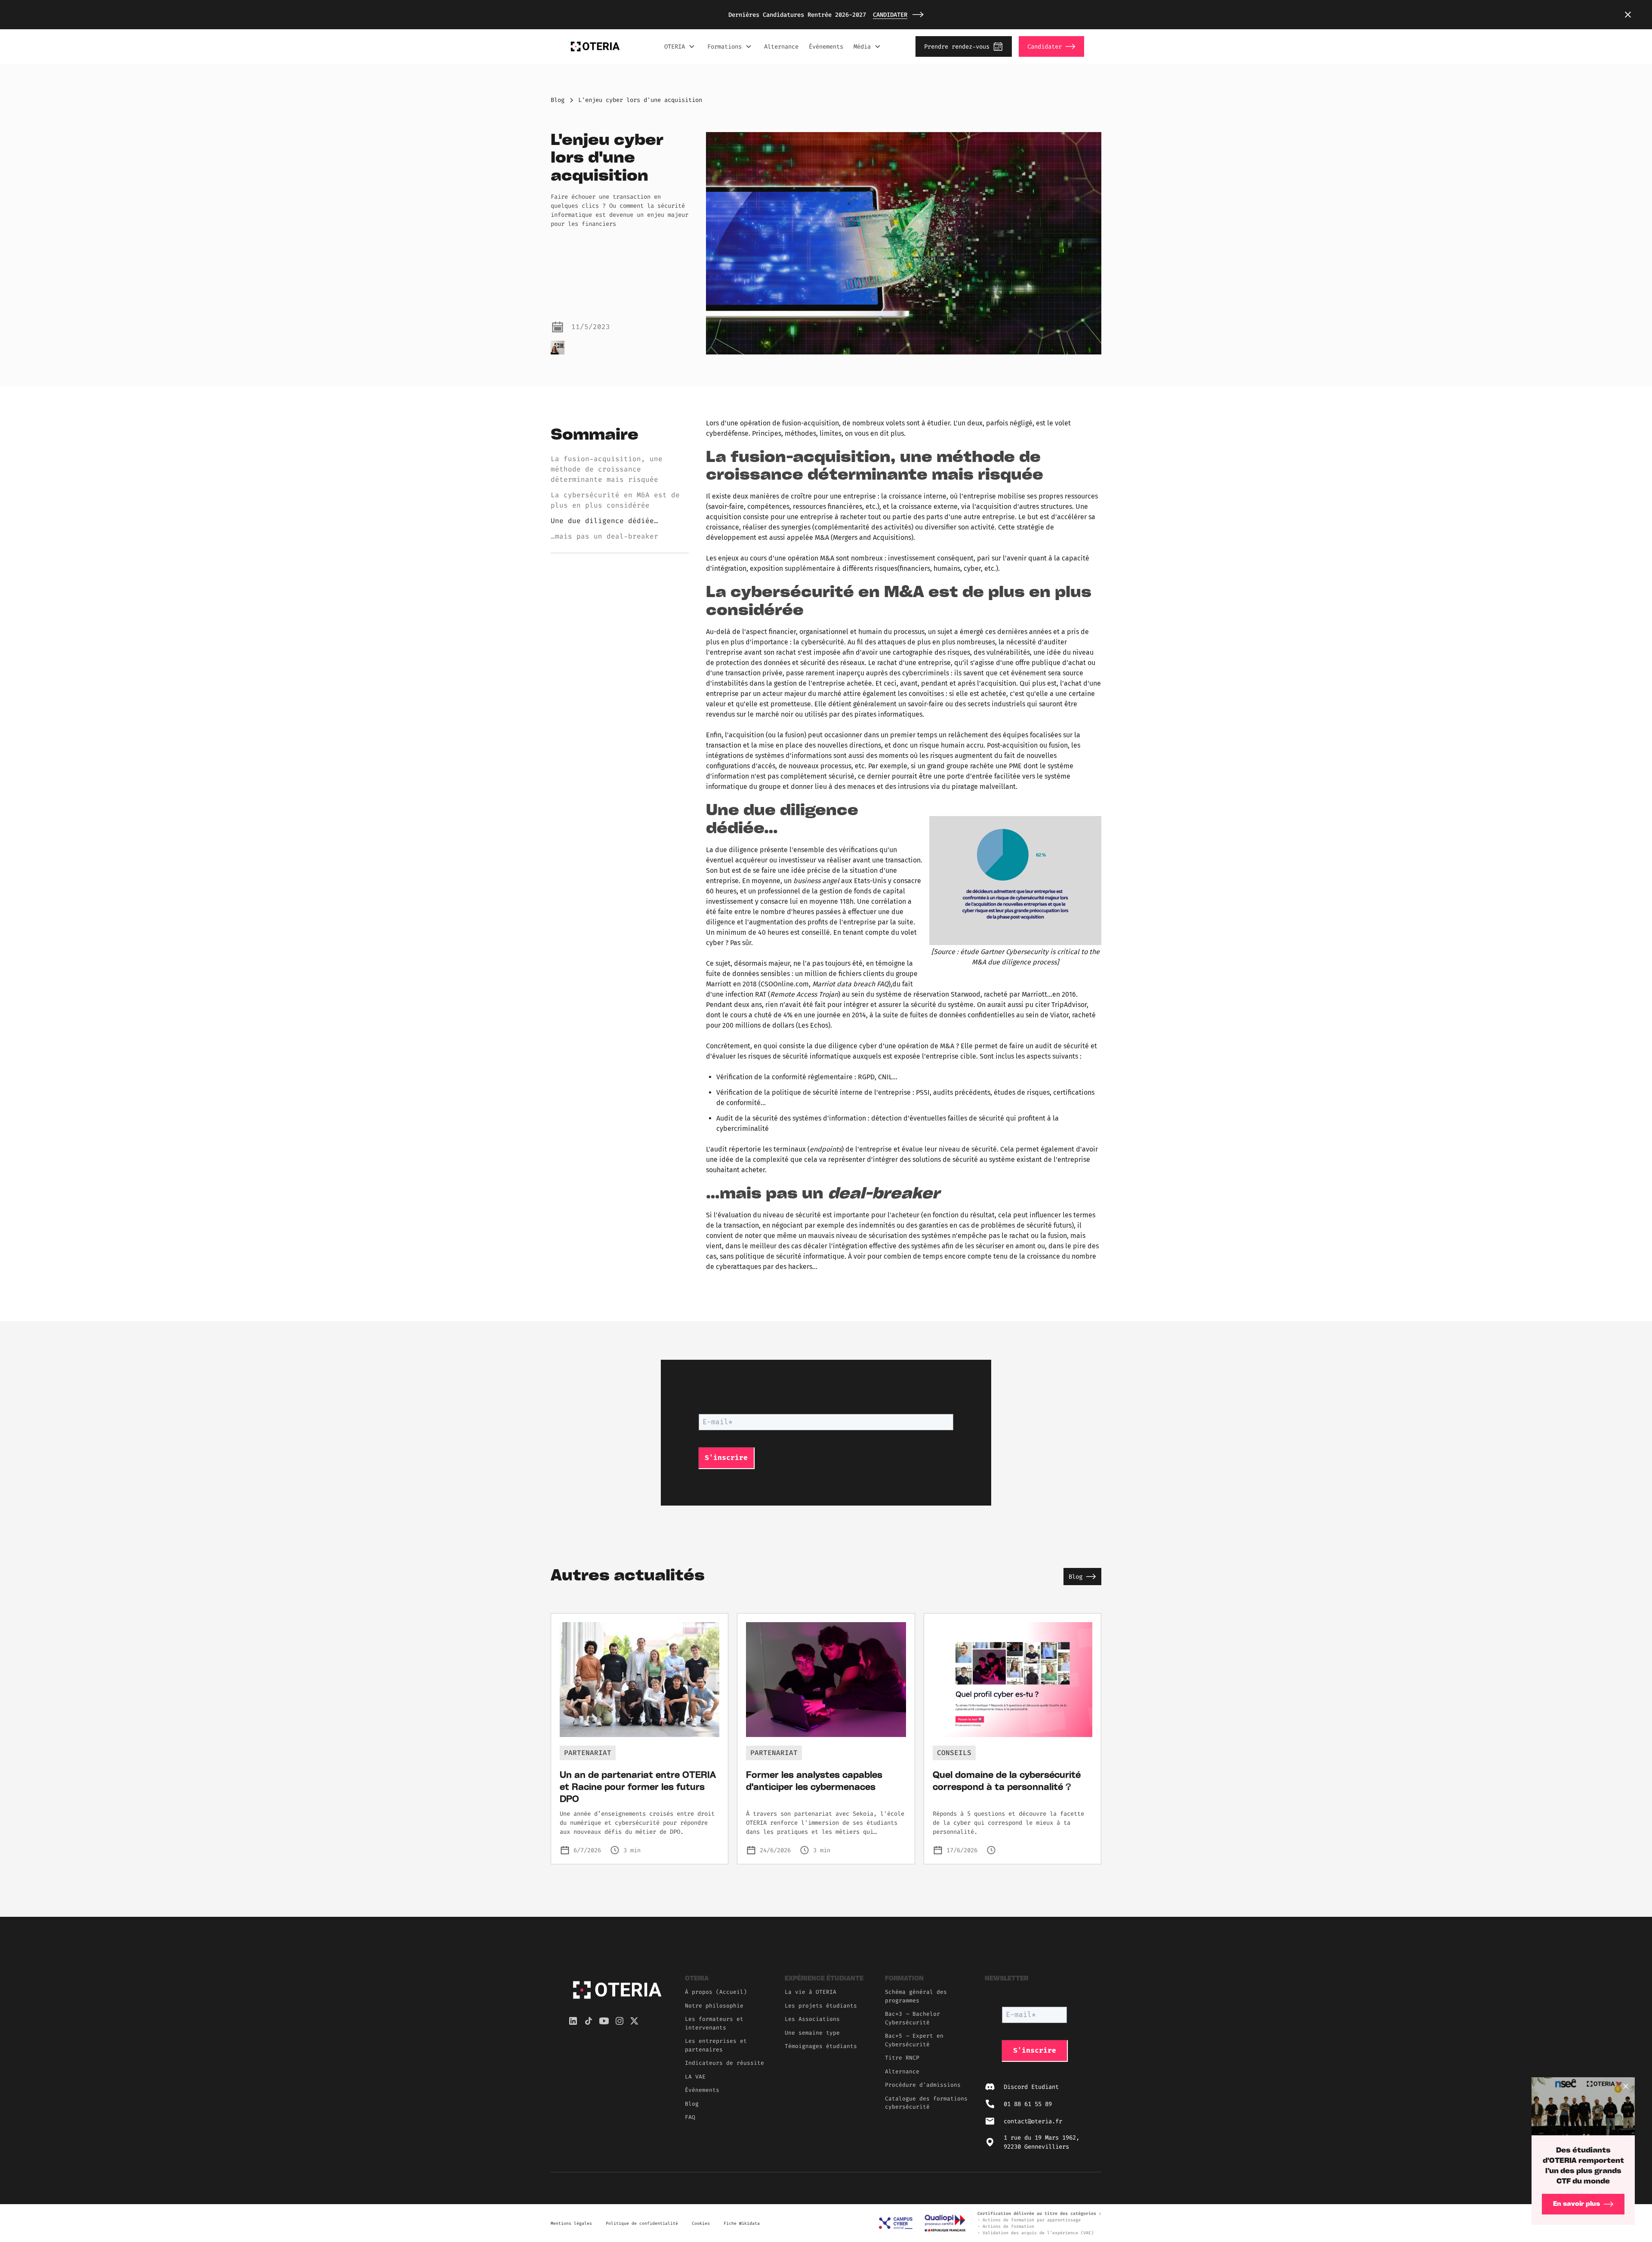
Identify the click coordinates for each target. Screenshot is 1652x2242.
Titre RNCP (902, 2058)
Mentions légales (571, 2223)
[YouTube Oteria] (604, 2021)
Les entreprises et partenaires (716, 2045)
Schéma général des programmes (916, 1996)
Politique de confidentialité (642, 2223)
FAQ (690, 2117)
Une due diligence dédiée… (604, 521)
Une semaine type (812, 2033)
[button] (1628, 15)
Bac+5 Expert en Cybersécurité (914, 2040)
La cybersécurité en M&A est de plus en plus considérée (615, 500)
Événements (826, 47)
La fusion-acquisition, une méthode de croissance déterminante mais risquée (607, 469)
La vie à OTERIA (811, 1992)
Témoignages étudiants (821, 2046)
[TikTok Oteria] (589, 2021)
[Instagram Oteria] (619, 2021)
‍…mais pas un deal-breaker (604, 536)
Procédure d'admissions (923, 2085)
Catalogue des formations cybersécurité (926, 2103)
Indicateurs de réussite (724, 2063)
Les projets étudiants (821, 2006)
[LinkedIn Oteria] (573, 2021)
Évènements (702, 2090)
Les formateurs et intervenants (714, 2023)
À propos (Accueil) (716, 1992)
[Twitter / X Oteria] (634, 2021)
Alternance (781, 47)
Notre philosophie (714, 2006)
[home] (595, 46)
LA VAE (695, 2077)
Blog (558, 100)
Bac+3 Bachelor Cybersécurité (912, 2018)
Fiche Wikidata (742, 2223)
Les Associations (812, 2019)
